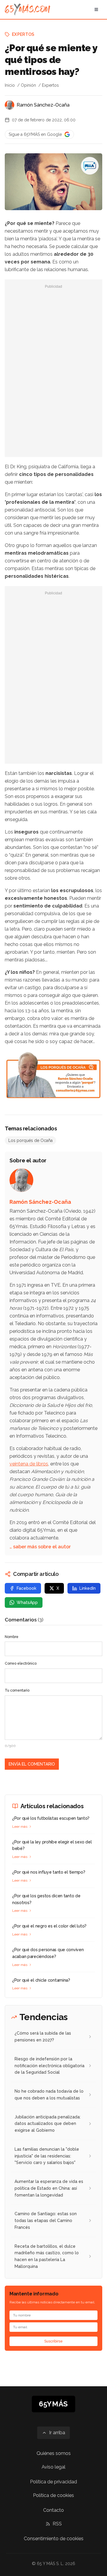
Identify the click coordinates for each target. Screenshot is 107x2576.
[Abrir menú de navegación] (96, 9)
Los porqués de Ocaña (30, 1140)
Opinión (28, 85)
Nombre (12, 1637)
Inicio (10, 85)
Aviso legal (53, 2467)
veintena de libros (29, 1464)
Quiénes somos (54, 2453)
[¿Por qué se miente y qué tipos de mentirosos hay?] (90, 166)
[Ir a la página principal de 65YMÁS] (27, 9)
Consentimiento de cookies (54, 2539)
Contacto (53, 2510)
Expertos (23, 34)
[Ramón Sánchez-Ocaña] (10, 105)
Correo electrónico (21, 1663)
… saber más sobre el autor (40, 1547)
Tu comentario (17, 1690)
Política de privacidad (53, 2482)
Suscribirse (53, 2341)
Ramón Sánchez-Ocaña (43, 105)
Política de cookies (53, 2495)
